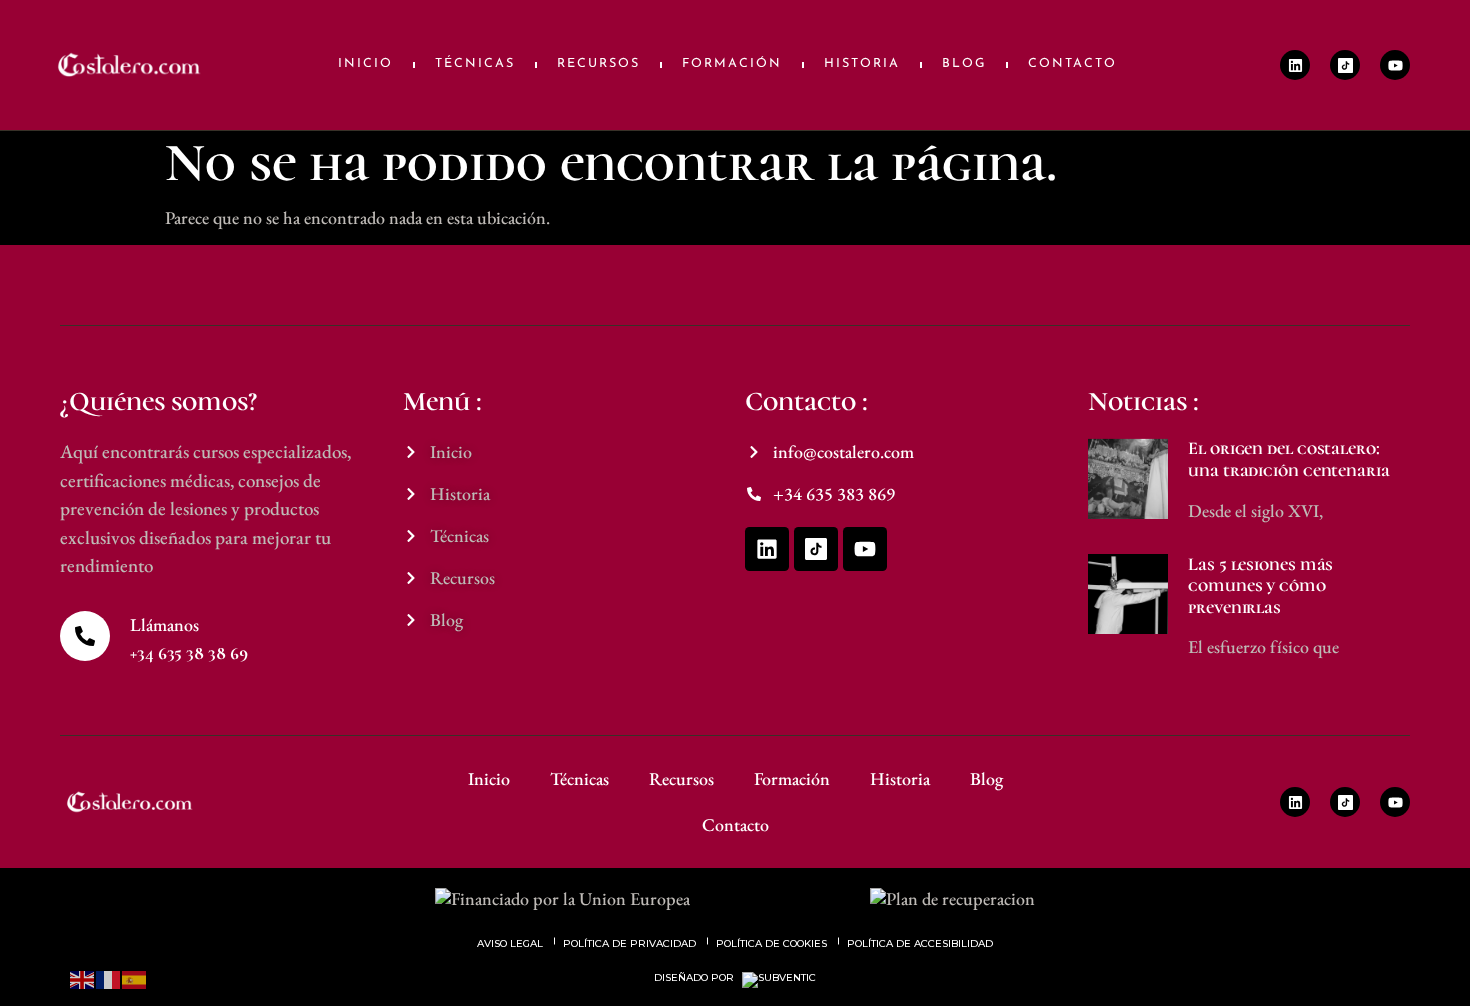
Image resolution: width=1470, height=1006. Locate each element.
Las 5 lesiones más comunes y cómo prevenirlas (1260, 585)
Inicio (365, 64)
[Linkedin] (1295, 65)
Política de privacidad (629, 943)
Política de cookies (771, 943)
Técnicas (475, 64)
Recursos (598, 64)
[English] (83, 977)
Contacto (1072, 64)
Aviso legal (510, 943)
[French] (109, 977)
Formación (732, 64)
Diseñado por (695, 978)
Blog (964, 64)
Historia (862, 64)
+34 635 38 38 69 (188, 653)
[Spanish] (135, 977)
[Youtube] (1395, 65)
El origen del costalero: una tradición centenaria (1289, 459)
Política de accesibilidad (920, 943)
